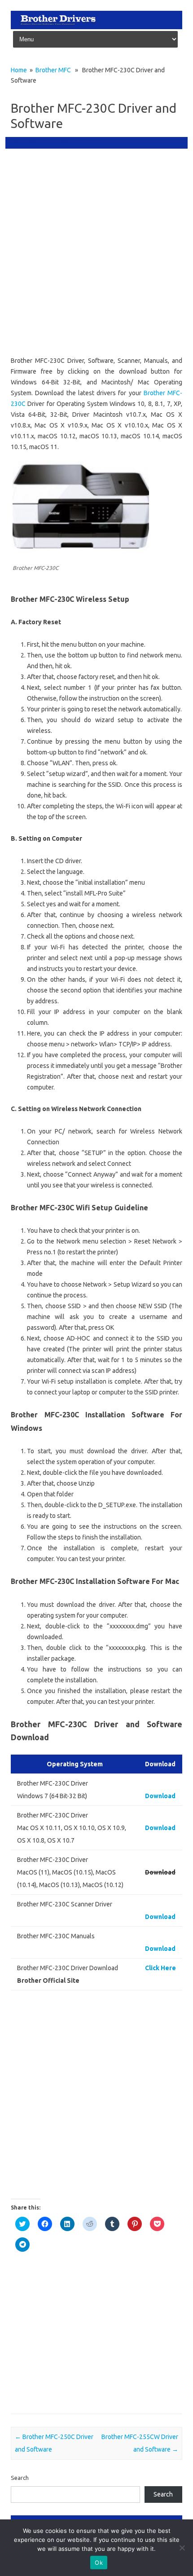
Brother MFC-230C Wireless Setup (58, 2376)
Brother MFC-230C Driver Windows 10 (64, 2298)
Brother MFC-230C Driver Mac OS (58, 2285)
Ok (99, 2563)
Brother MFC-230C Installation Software (66, 2324)
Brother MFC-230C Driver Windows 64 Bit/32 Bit (76, 2311)
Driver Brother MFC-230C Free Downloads (69, 2389)
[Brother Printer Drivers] (96, 27)
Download (160, 1796)
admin (31, 142)
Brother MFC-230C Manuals (50, 2337)
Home (19, 70)
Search (20, 2478)
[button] (81, 507)
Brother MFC (53, 70)
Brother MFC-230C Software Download (65, 2363)
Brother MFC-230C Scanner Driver (58, 2350)
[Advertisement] (96, 254)
